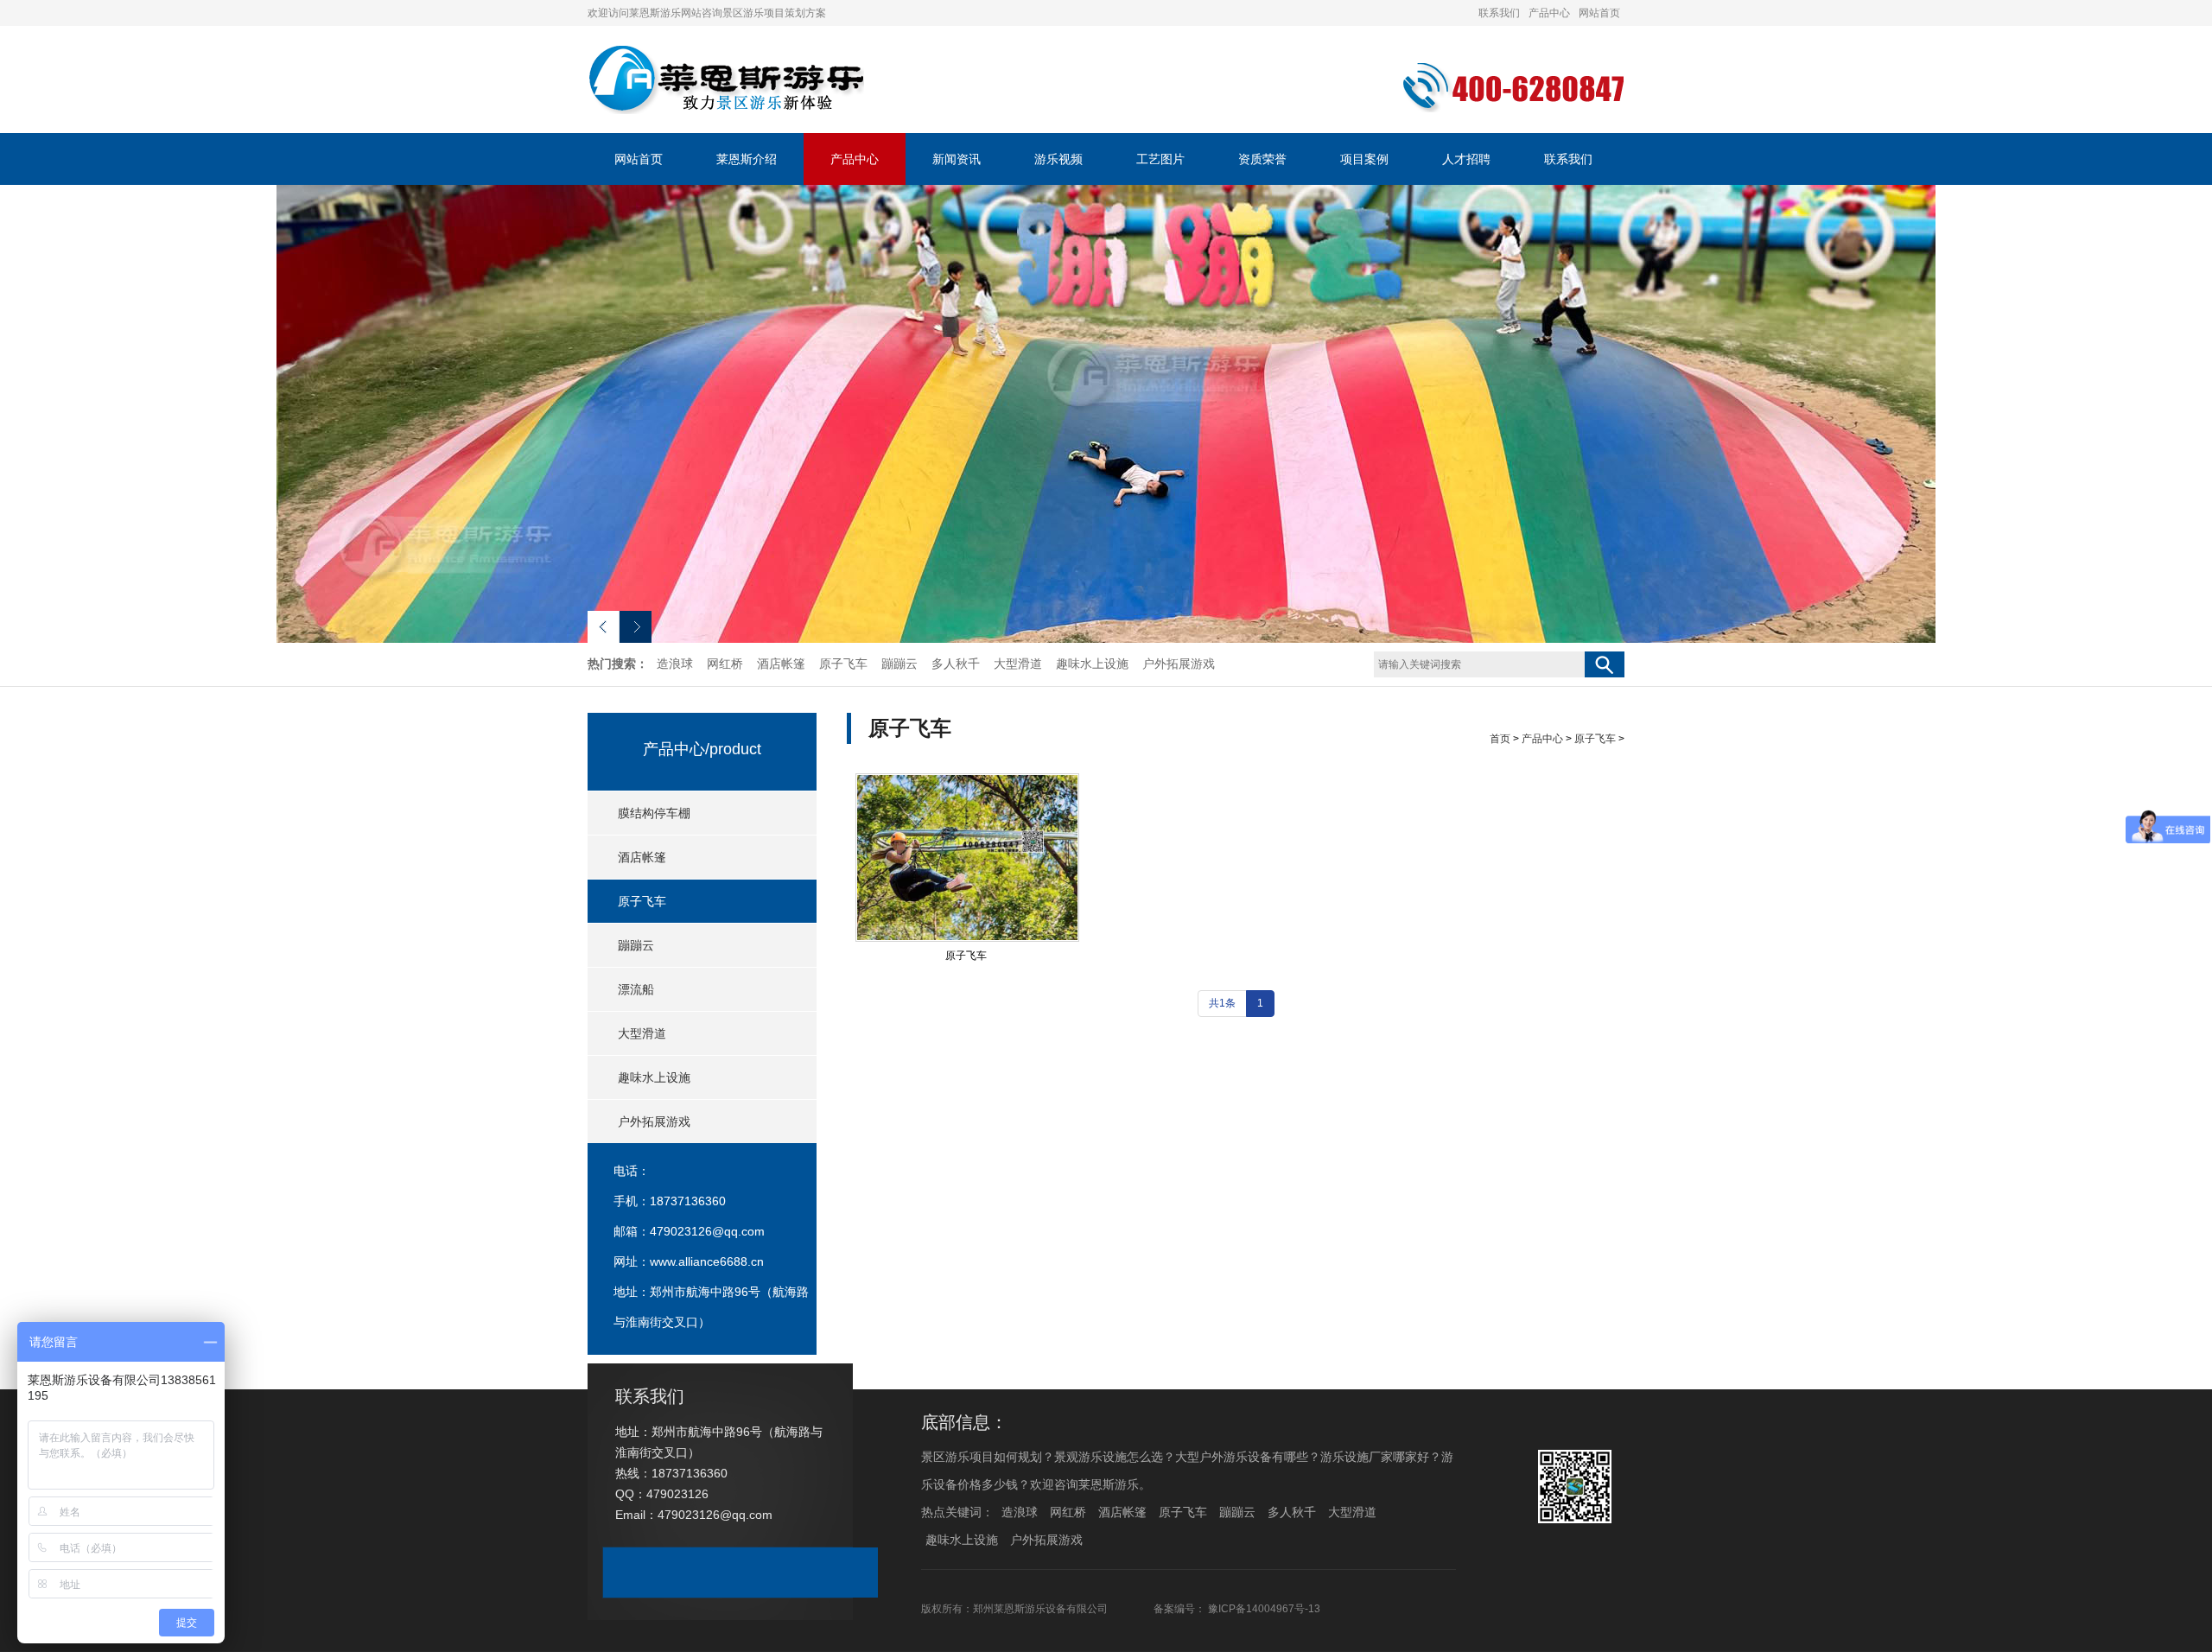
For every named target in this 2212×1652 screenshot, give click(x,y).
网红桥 (725, 664)
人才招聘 (1466, 159)
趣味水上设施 (1092, 664)
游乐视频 (1058, 159)
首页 (1500, 739)
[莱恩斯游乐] (726, 111)
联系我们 (1499, 13)
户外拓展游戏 (1179, 664)
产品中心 (1549, 13)
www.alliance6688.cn (707, 1261)
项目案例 (1364, 159)
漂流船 (636, 989)
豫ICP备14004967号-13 (1264, 1609)
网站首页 (1599, 13)
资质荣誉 (1262, 159)
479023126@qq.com (707, 1231)
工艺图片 (1160, 159)
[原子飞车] (967, 858)
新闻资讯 (957, 159)
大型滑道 (1018, 664)
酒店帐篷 (781, 664)
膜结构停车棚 (654, 813)
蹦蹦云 (899, 664)
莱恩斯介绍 (747, 159)
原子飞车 (843, 664)
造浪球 (675, 664)
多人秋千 (956, 664)
